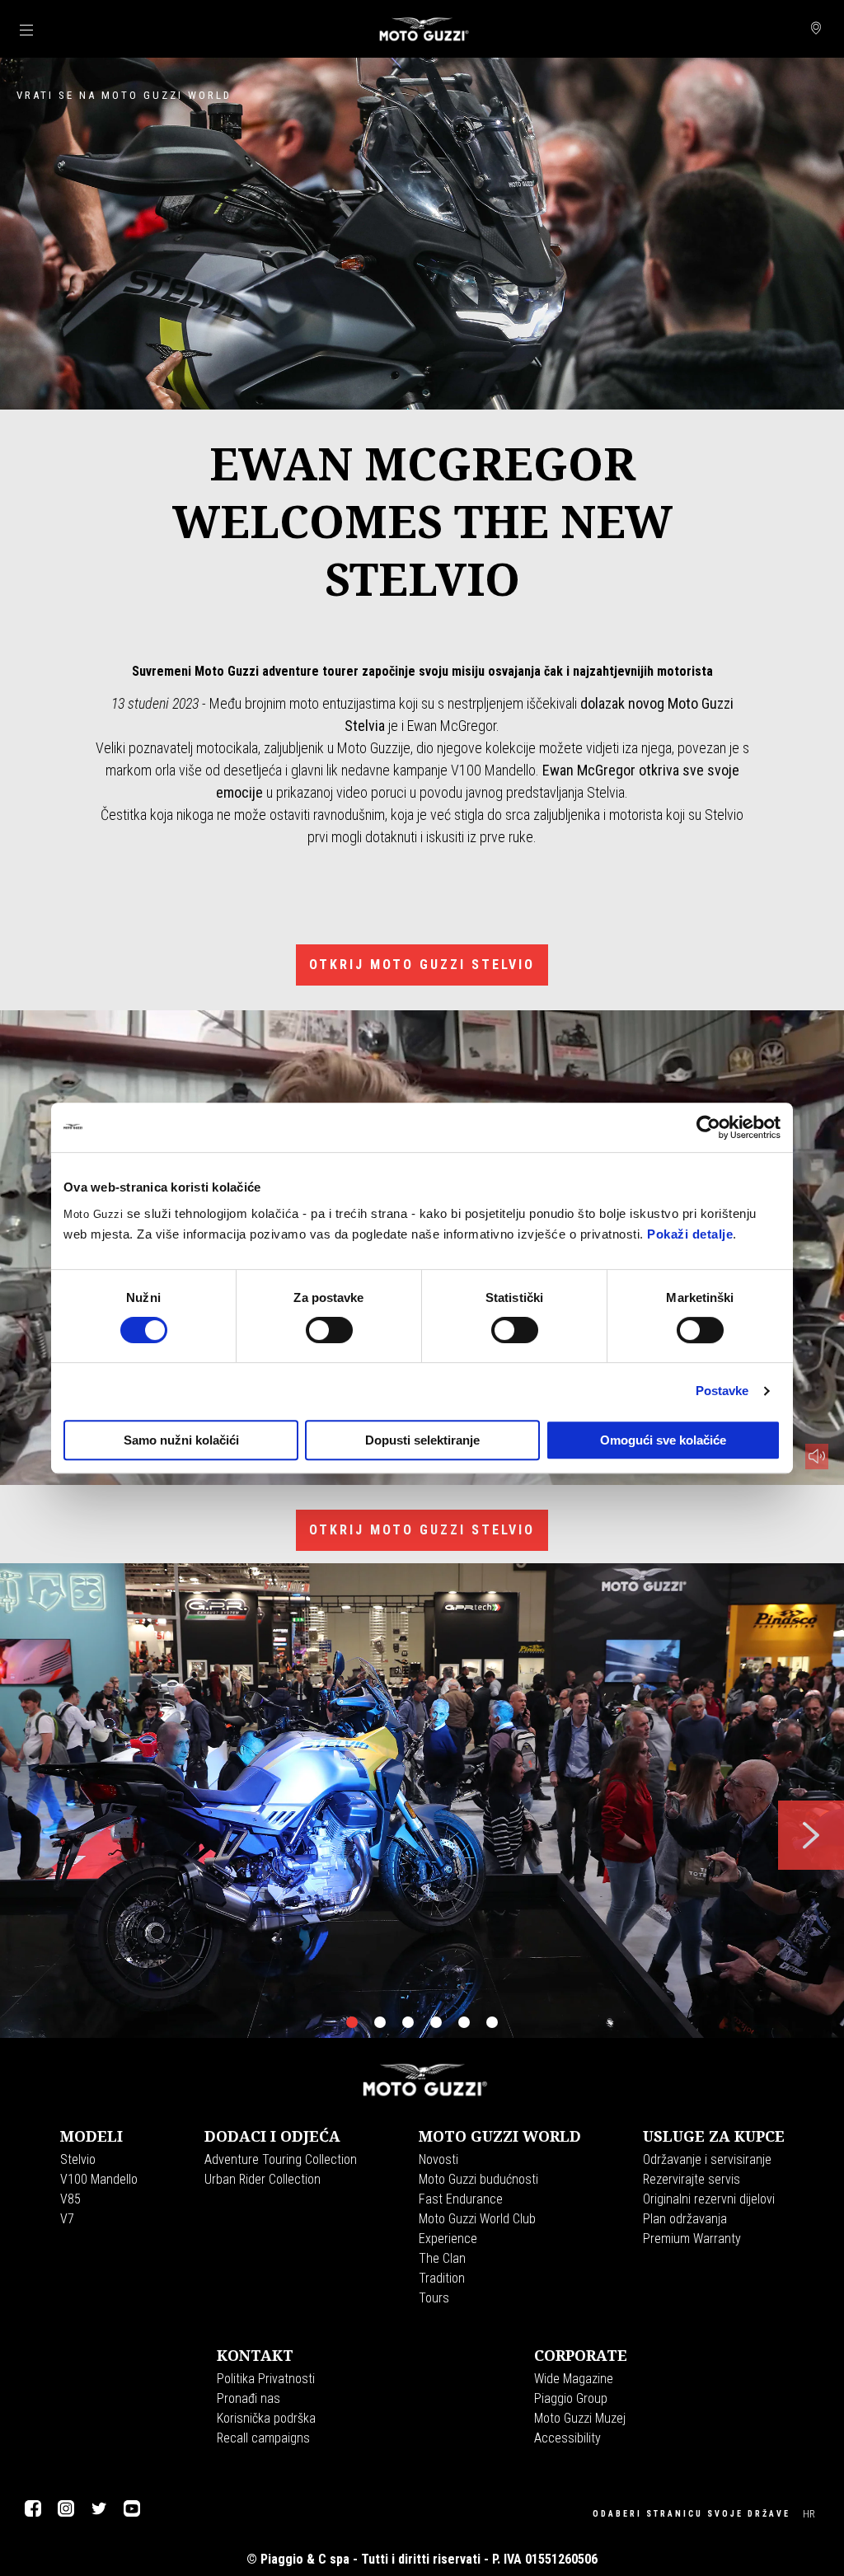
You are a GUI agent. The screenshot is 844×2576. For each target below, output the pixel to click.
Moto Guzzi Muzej (580, 2418)
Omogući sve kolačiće (663, 1440)
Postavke (722, 1391)
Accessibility (567, 2438)
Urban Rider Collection (263, 2179)
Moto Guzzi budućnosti (478, 2179)
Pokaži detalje (690, 1234)
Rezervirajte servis (692, 2179)
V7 (67, 2219)
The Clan (442, 2258)
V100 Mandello (99, 2179)
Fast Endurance (461, 2199)
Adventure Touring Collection (281, 2159)
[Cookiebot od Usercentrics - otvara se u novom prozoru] (708, 1127)
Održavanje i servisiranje (707, 2159)
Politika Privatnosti (266, 2379)
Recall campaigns (263, 2438)
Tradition (442, 2278)
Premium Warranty (692, 2239)
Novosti (438, 2159)
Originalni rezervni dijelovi (709, 2199)
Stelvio (78, 2159)
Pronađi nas (249, 2398)
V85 (70, 2199)
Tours (434, 2298)
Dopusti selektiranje (422, 1440)
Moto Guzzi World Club (477, 2219)
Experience (448, 2239)
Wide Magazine (574, 2379)
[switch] (329, 1330)
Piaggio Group (571, 2398)
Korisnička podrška (266, 2418)
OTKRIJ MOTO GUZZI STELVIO (422, 965)
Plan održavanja (685, 2219)
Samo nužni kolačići (181, 1440)
